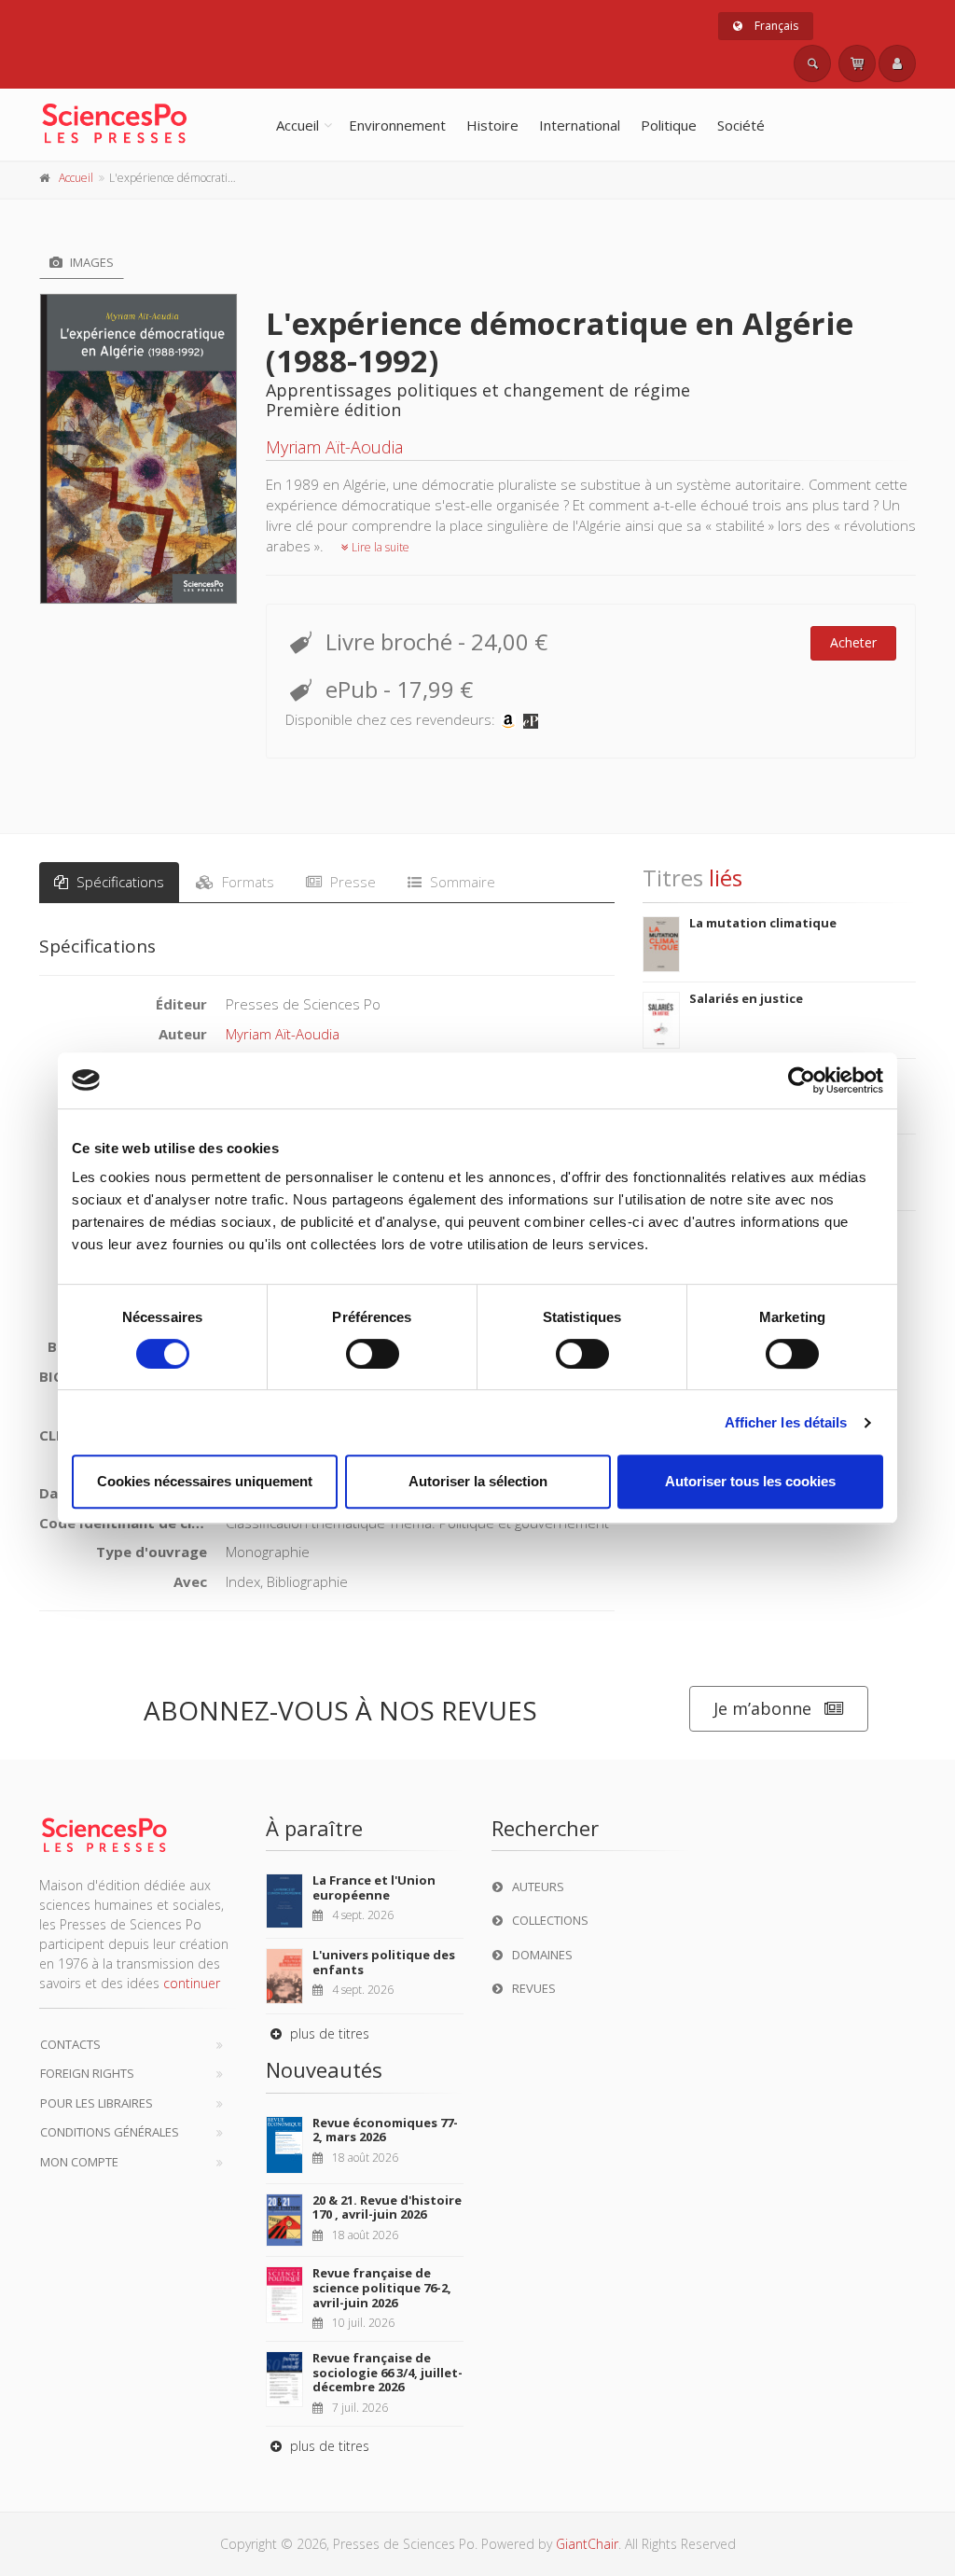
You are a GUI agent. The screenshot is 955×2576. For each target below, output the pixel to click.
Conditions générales (110, 2132)
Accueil (298, 125)
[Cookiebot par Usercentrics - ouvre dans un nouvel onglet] (802, 1080)
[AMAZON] (508, 719)
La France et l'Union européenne (374, 1887)
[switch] (373, 1354)
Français (775, 26)
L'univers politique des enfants (384, 1962)
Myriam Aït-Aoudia (334, 447)
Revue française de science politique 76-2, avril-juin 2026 (382, 2287)
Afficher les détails (786, 1422)
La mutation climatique (763, 923)
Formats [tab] (246, 882)
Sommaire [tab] (461, 882)
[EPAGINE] (531, 719)
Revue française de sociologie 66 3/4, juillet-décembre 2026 (388, 2372)
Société (741, 125)
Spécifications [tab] (118, 882)
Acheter (853, 642)
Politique (669, 125)
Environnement (397, 125)
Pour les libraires (97, 2103)
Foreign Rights (87, 2073)
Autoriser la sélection (478, 1481)
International (580, 125)
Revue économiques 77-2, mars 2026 (385, 2130)
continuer (192, 1983)
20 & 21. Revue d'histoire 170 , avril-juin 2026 (387, 2207)
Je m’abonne (762, 1708)
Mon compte (79, 2162)
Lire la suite (379, 547)
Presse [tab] (351, 882)
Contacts (70, 2044)
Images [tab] (90, 262)
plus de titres (328, 2033)
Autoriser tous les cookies (750, 1481)
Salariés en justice (746, 998)
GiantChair (587, 2544)
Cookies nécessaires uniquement (205, 1481)
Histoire (492, 125)
